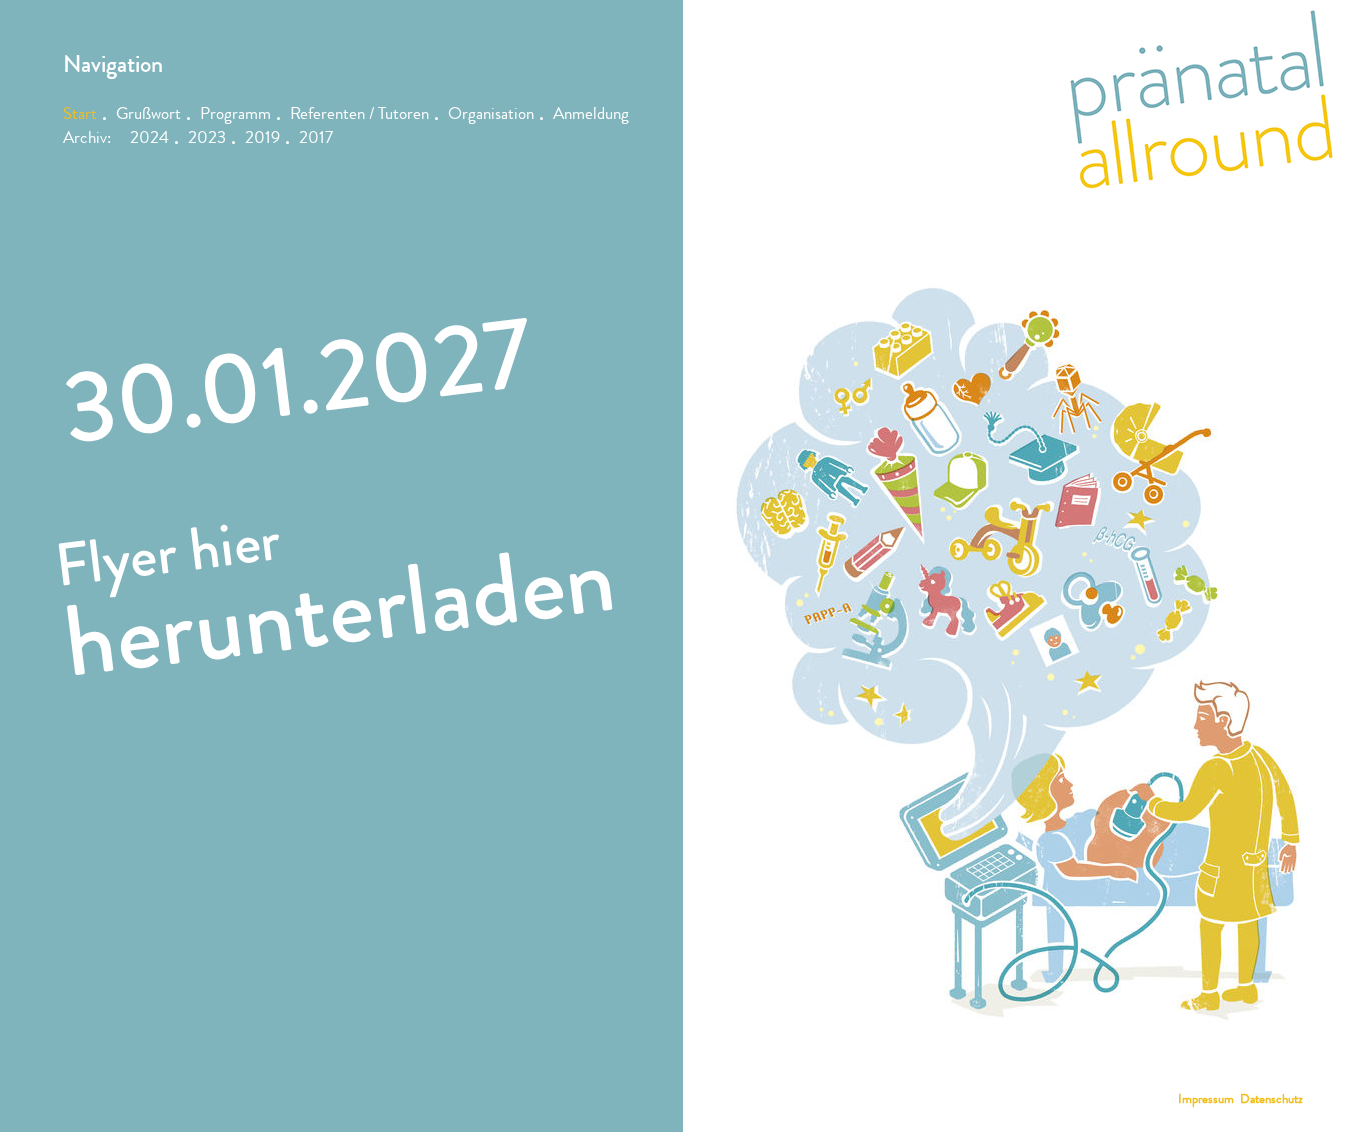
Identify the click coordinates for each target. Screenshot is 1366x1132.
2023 (207, 139)
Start (80, 115)
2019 (262, 139)
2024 (149, 139)
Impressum (1206, 1100)
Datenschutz (1271, 1100)
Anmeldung (591, 115)
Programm (235, 115)
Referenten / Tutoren (359, 115)
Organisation (491, 115)
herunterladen (339, 611)
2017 (316, 139)
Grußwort (148, 115)
